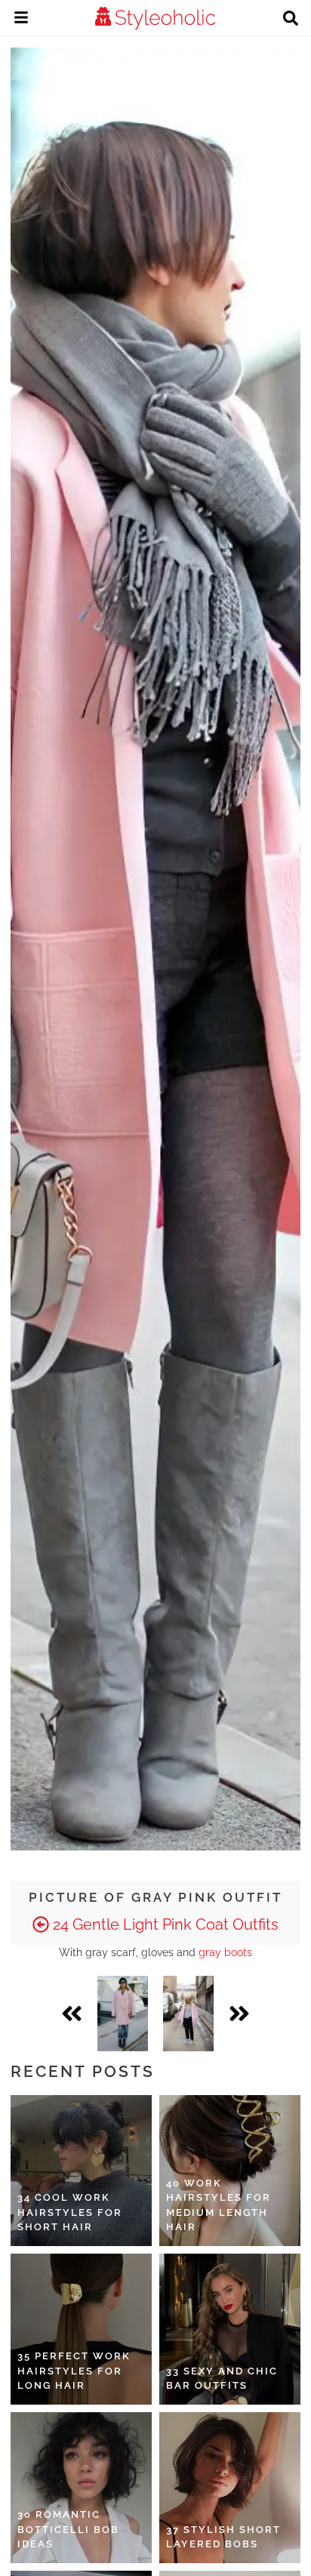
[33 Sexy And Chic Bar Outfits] (230, 2329)
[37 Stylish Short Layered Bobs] (230, 2488)
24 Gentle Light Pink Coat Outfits (164, 1924)
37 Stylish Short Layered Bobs (223, 2537)
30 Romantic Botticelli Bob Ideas (68, 2529)
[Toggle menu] (21, 20)
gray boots (225, 1952)
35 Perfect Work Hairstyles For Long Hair (74, 2371)
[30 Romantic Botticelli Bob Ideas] (81, 2488)
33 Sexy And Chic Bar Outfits (222, 2379)
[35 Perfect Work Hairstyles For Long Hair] (81, 2329)
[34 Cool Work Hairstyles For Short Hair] (81, 2171)
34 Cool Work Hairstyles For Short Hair (70, 2212)
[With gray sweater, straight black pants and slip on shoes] (188, 2014)
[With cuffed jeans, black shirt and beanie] (123, 2014)
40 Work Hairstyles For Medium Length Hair (219, 2205)
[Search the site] (291, 20)
